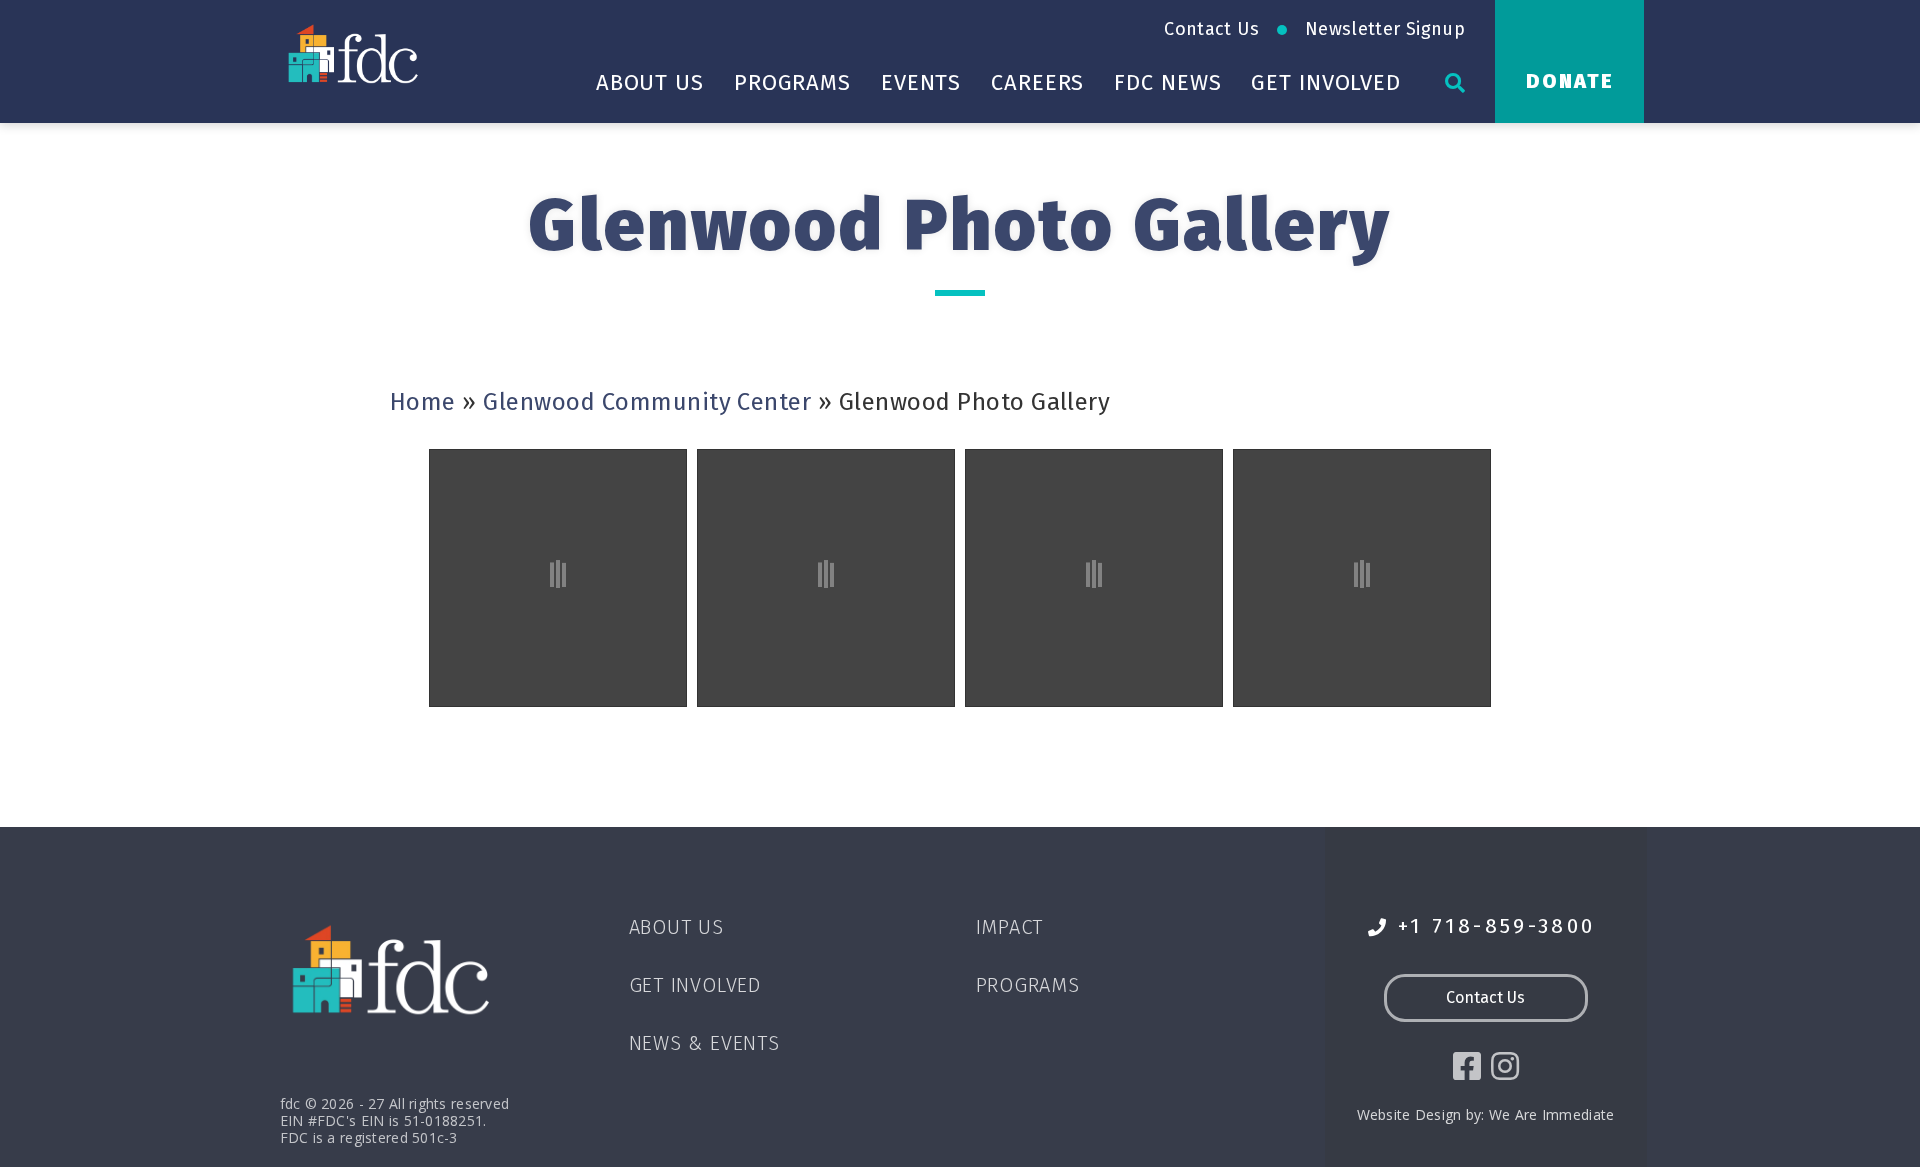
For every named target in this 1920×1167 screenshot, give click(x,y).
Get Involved (1326, 82)
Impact (1010, 927)
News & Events (704, 1043)
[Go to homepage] (355, 53)
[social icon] (1467, 1066)
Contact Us (1211, 29)
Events (921, 82)
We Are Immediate (1551, 1114)
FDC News (1167, 82)
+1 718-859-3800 (1496, 926)
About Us (650, 82)
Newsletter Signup (1385, 29)
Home (423, 402)
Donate (1570, 81)
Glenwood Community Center (647, 402)
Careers (1037, 82)
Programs (792, 82)
